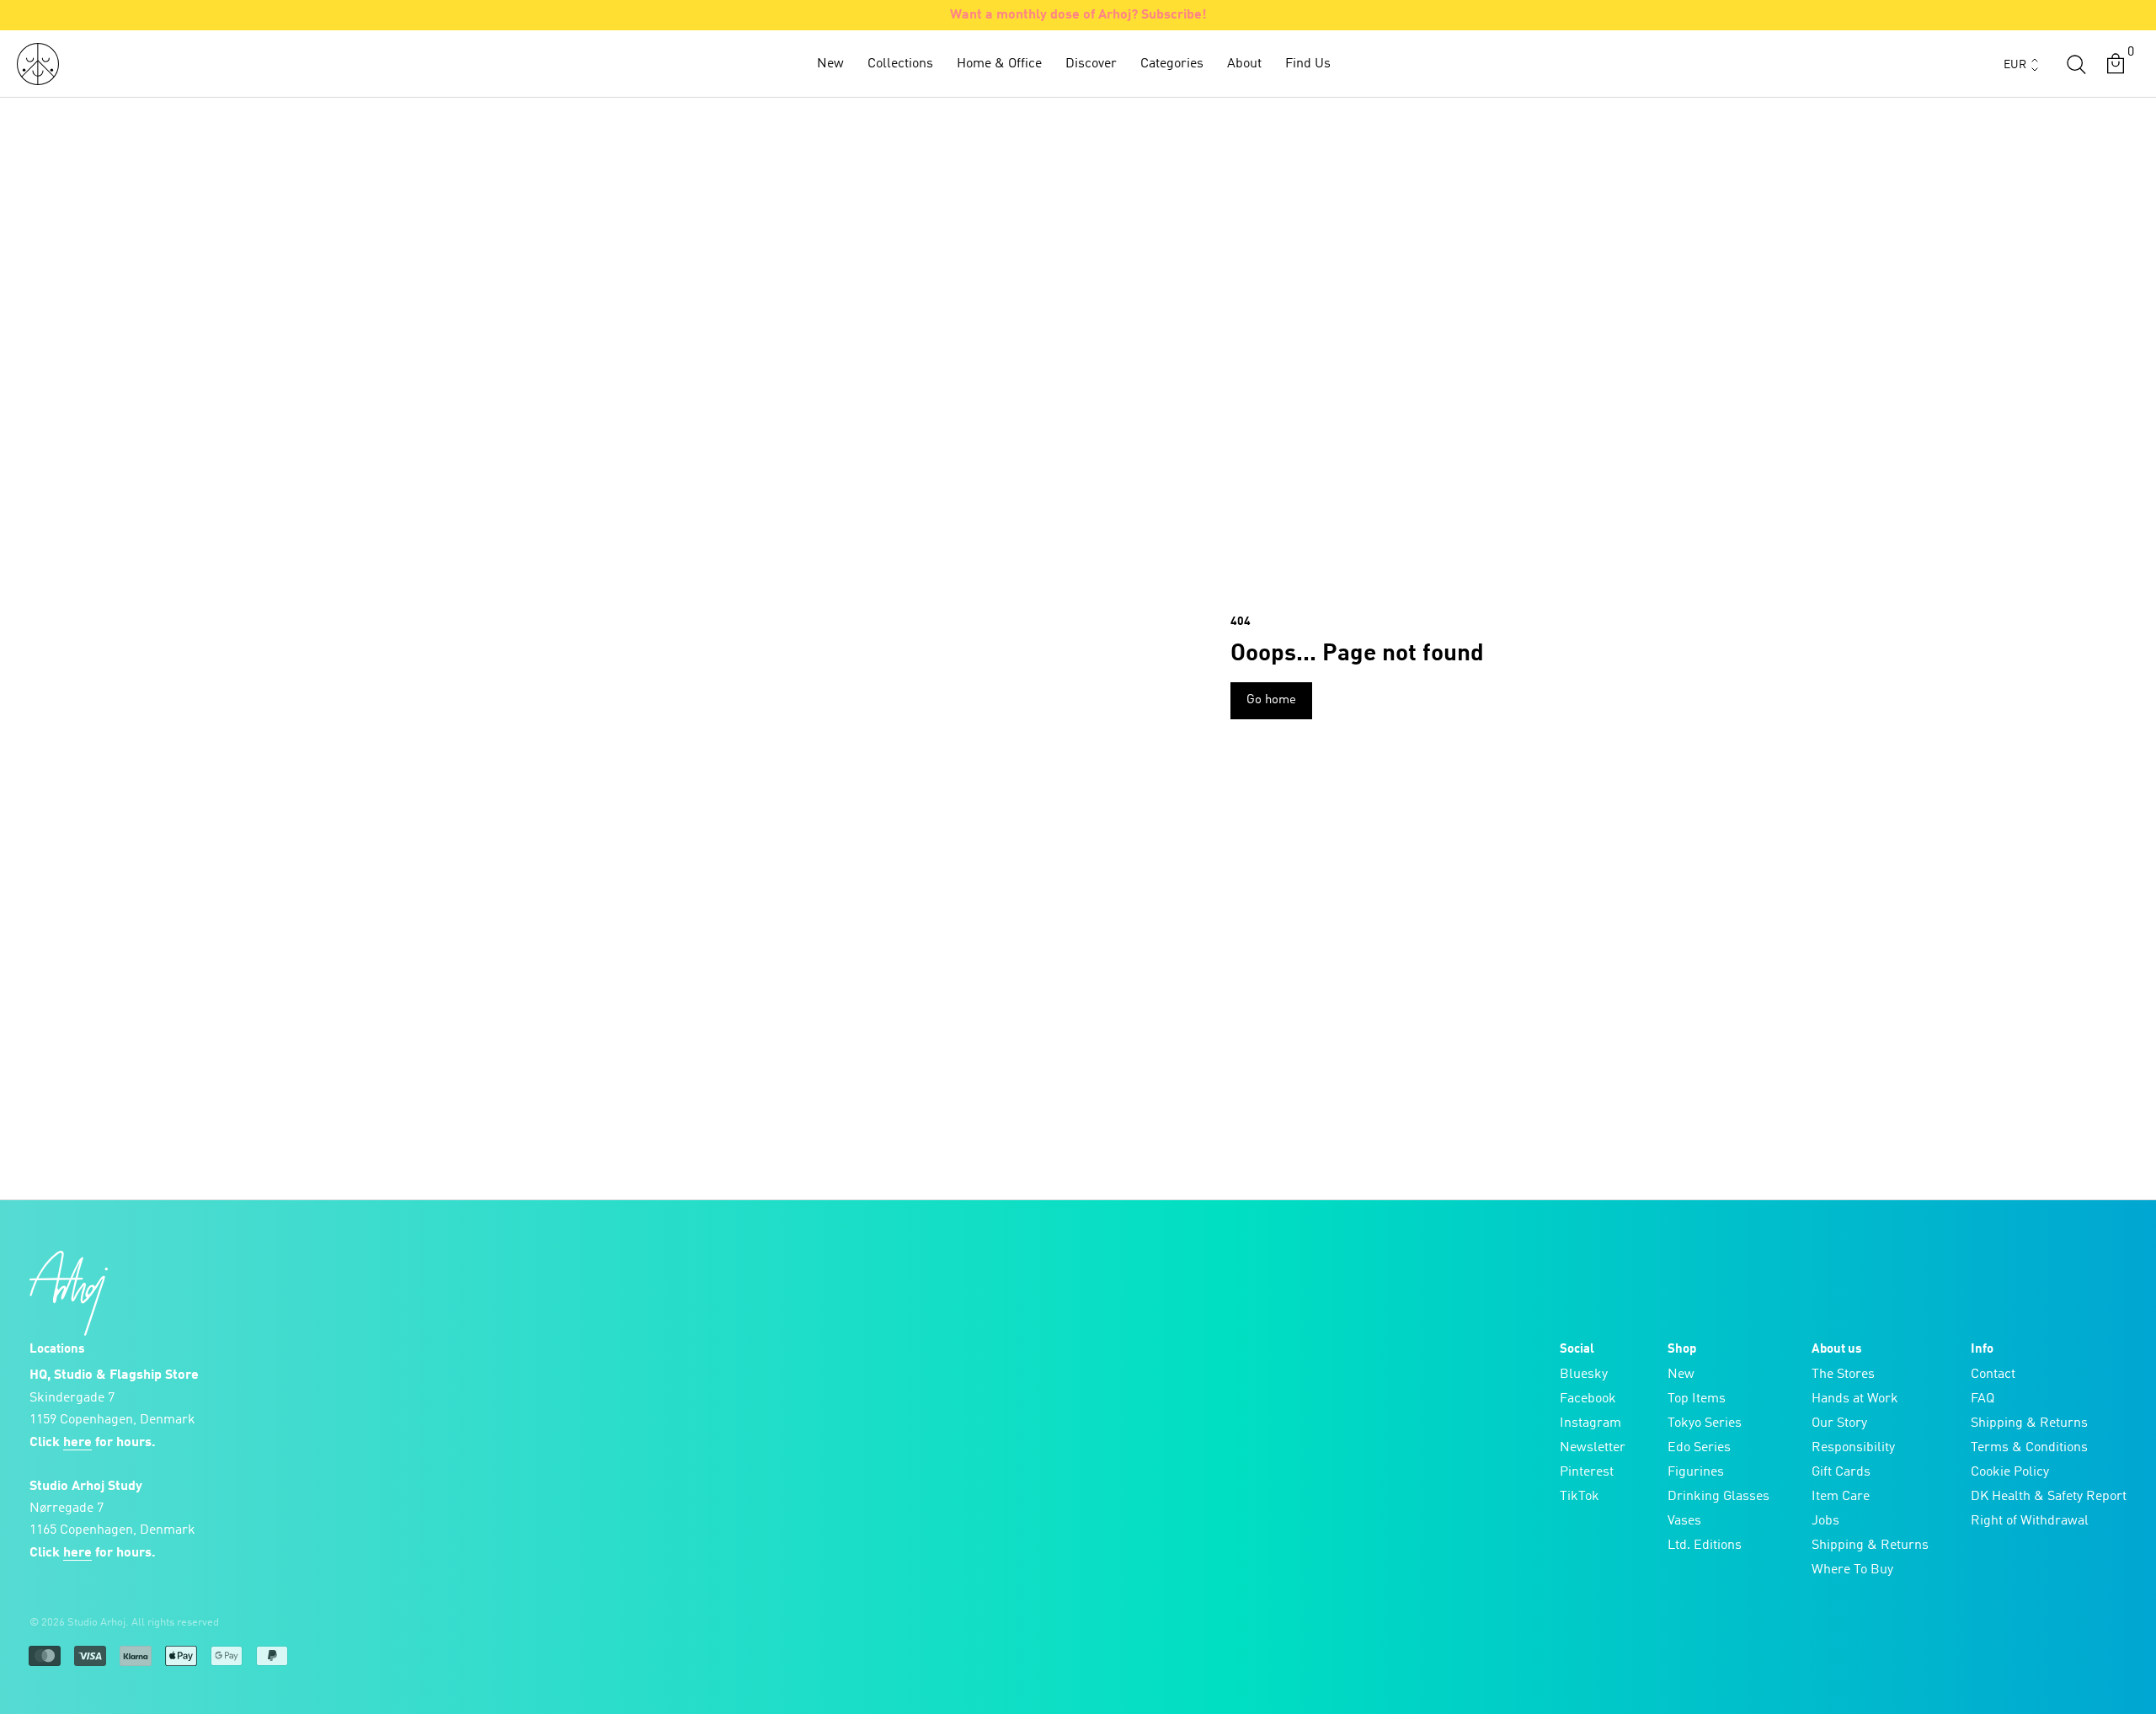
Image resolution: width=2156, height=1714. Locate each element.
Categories (1172, 64)
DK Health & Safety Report (2049, 1497)
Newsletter (1593, 1448)
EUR (2015, 65)
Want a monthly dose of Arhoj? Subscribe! (1078, 15)
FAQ (1983, 1399)
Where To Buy (1852, 1570)
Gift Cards (1841, 1472)
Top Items (1697, 1399)
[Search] (2076, 64)
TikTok (1580, 1497)
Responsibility (1853, 1448)
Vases (1684, 1521)
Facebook (1588, 1399)
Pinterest (1587, 1472)
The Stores (1843, 1375)
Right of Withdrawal (2030, 1521)
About (1244, 64)
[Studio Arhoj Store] (38, 64)
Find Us (1308, 64)
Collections (900, 64)
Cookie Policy (2010, 1472)
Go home (1271, 700)
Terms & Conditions (2029, 1448)
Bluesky (1584, 1375)
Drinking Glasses (1718, 1497)
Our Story (1839, 1423)
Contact (1993, 1375)
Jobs (1825, 1521)
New (830, 64)
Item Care (1841, 1497)
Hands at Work (1855, 1399)
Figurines (1696, 1472)
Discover (1091, 64)
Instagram (1590, 1423)
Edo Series (1699, 1448)
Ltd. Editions (1705, 1546)
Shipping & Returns (1870, 1546)
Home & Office (999, 64)
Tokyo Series (1705, 1423)
